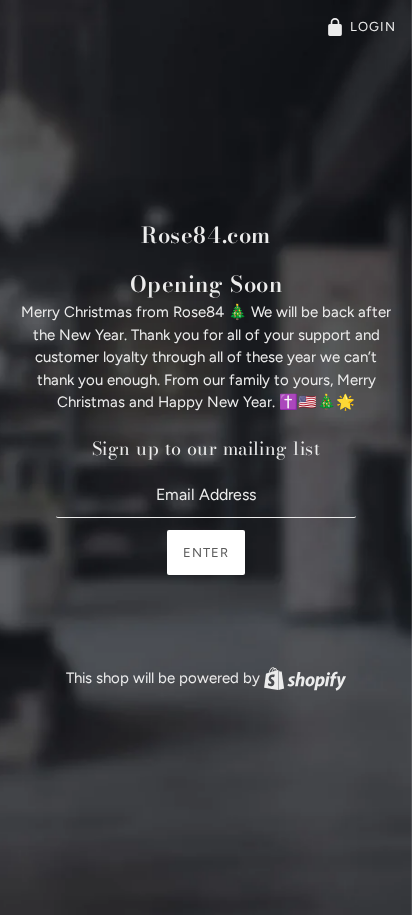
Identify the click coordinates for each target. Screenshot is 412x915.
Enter (206, 552)
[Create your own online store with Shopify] (305, 678)
